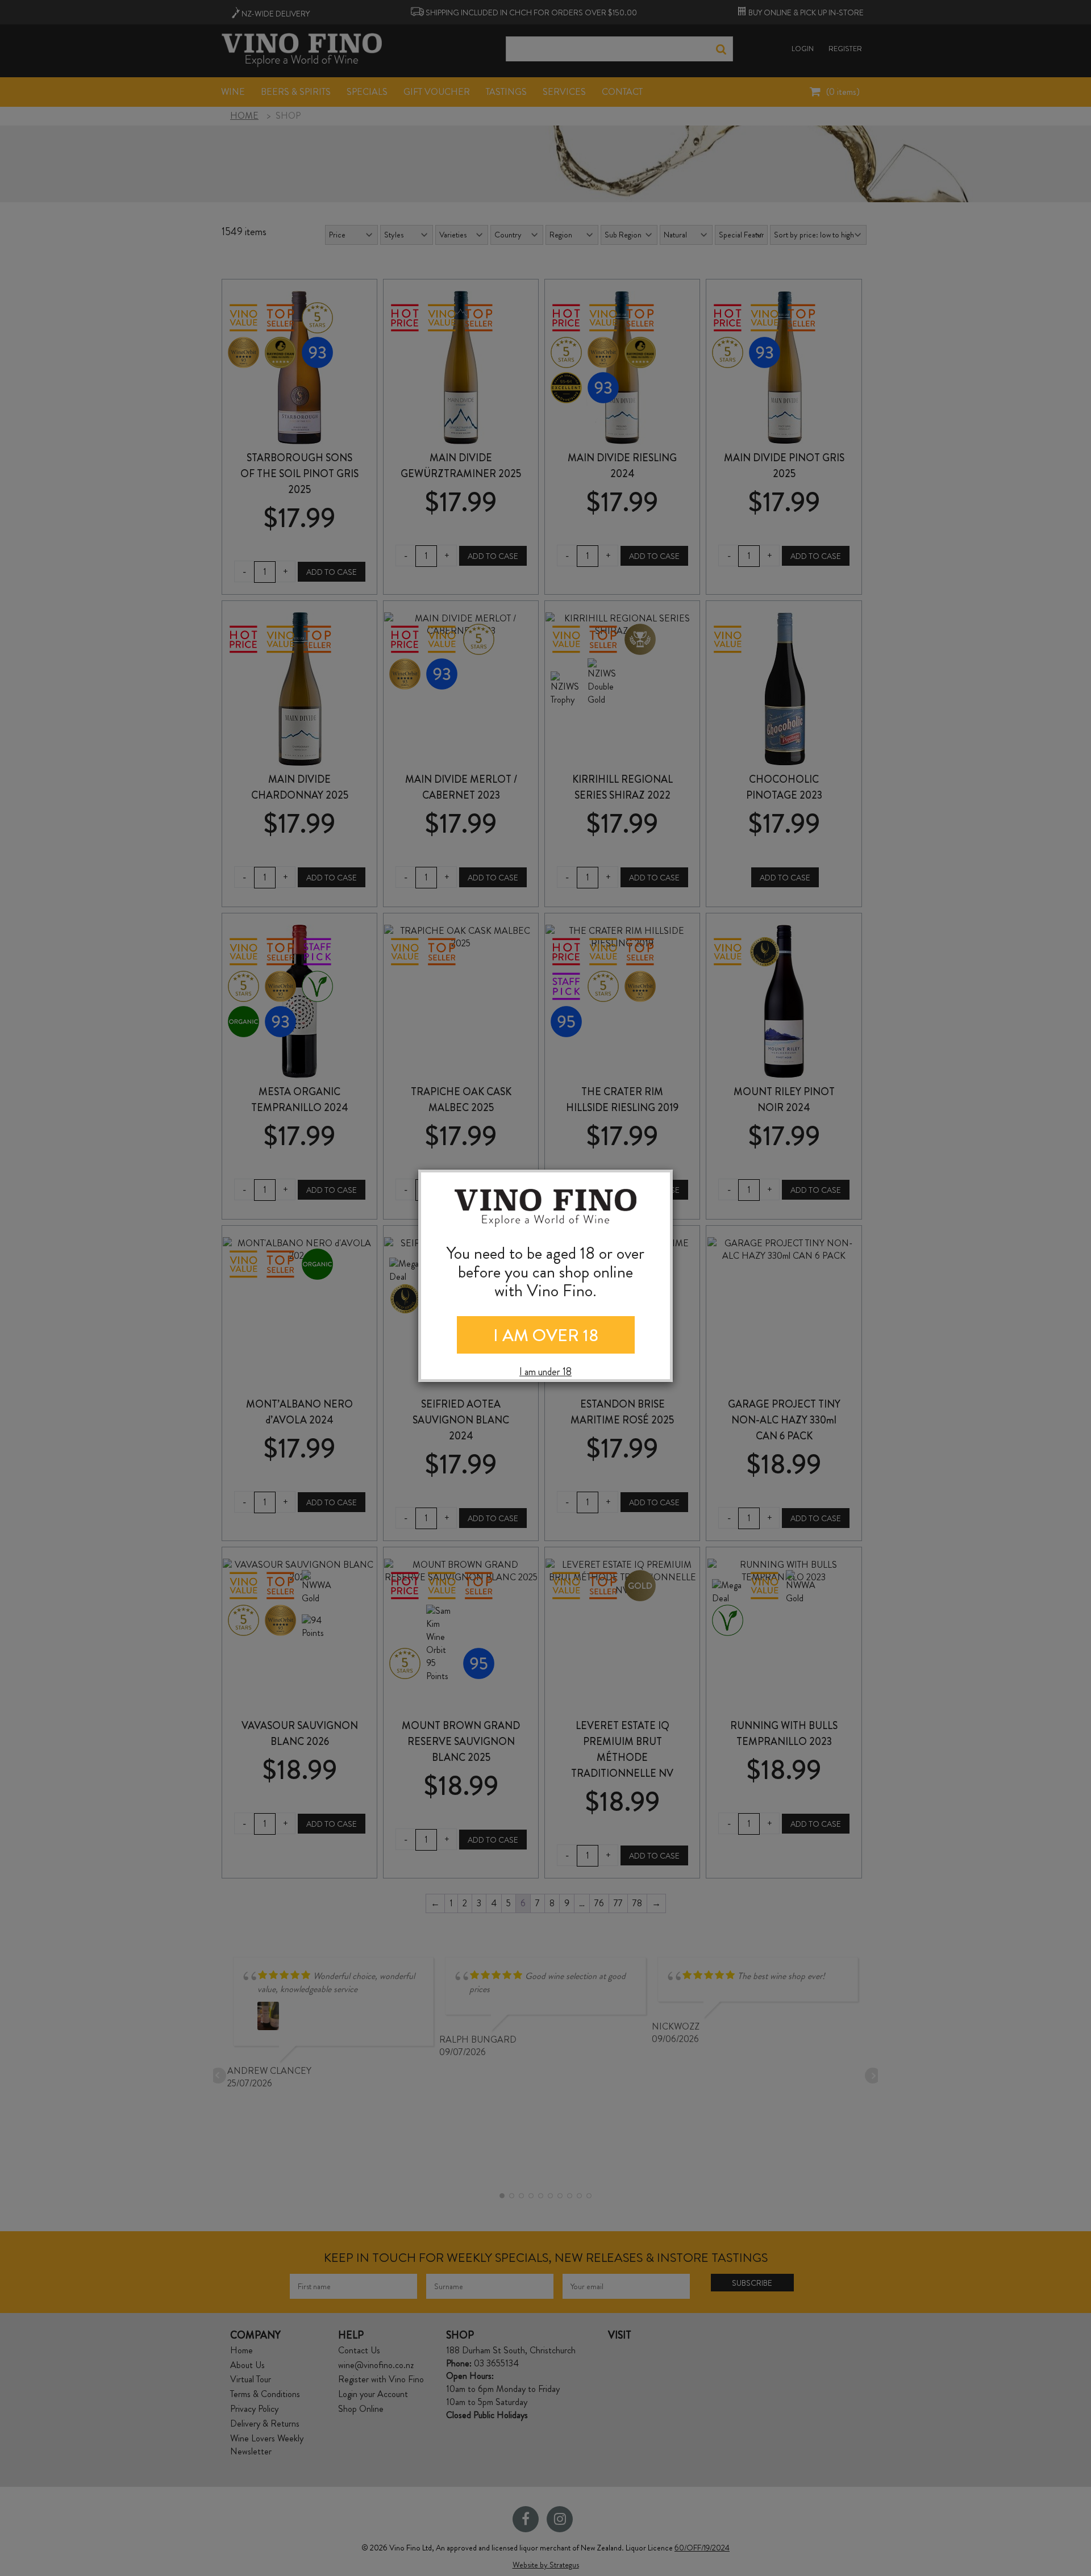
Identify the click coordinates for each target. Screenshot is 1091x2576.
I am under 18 (545, 1372)
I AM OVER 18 (546, 1335)
